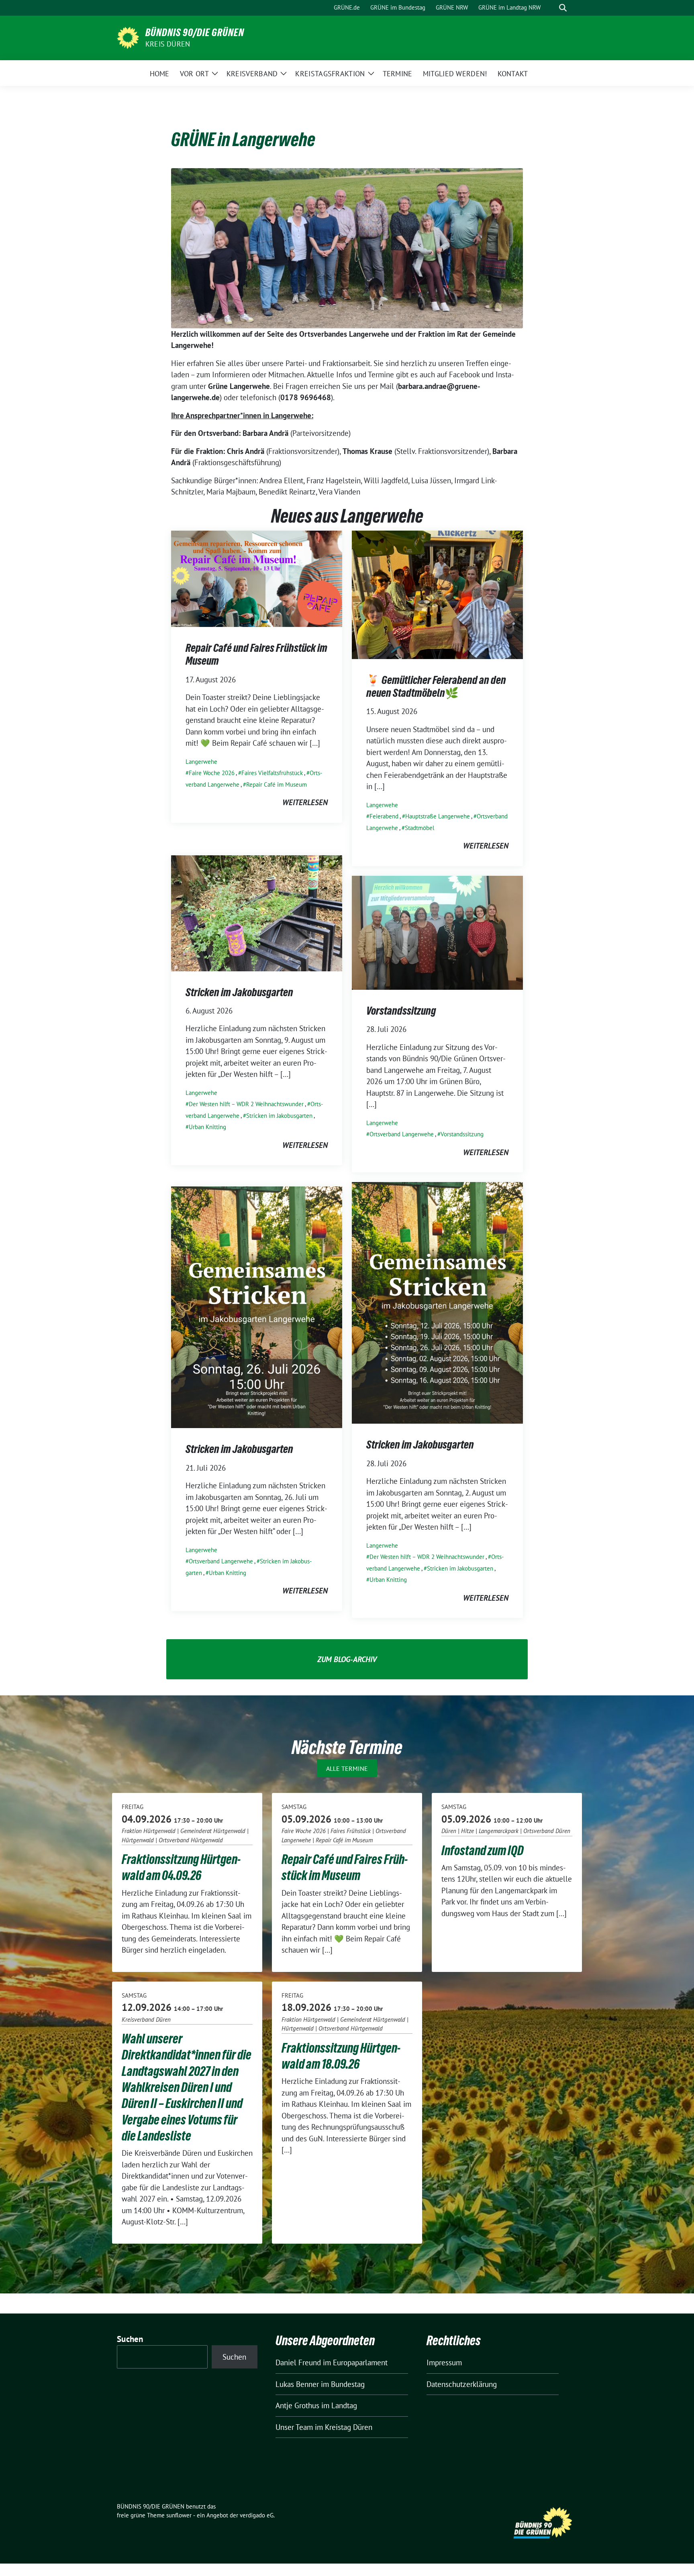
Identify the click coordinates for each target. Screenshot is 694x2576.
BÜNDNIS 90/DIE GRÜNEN (195, 33)
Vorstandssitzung (401, 1011)
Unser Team (294, 2427)
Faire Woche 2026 (212, 773)
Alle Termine (347, 1768)
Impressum (444, 2362)
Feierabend (384, 816)
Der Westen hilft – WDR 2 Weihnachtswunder (246, 1104)
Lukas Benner (297, 2384)
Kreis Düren (168, 44)
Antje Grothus (297, 2405)
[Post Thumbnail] (257, 578)
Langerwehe (201, 762)
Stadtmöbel (419, 828)
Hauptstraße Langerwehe (438, 816)
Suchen (130, 2339)
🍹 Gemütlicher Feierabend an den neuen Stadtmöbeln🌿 (436, 686)
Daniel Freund (298, 2362)
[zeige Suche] (563, 8)
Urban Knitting (207, 1127)
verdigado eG (257, 2515)
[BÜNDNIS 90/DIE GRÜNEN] (128, 37)
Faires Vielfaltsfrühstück (272, 773)
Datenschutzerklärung (462, 2384)
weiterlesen (305, 802)
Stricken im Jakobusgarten (239, 992)
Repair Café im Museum (277, 784)
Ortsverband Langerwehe (402, 1134)
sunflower (179, 2515)
